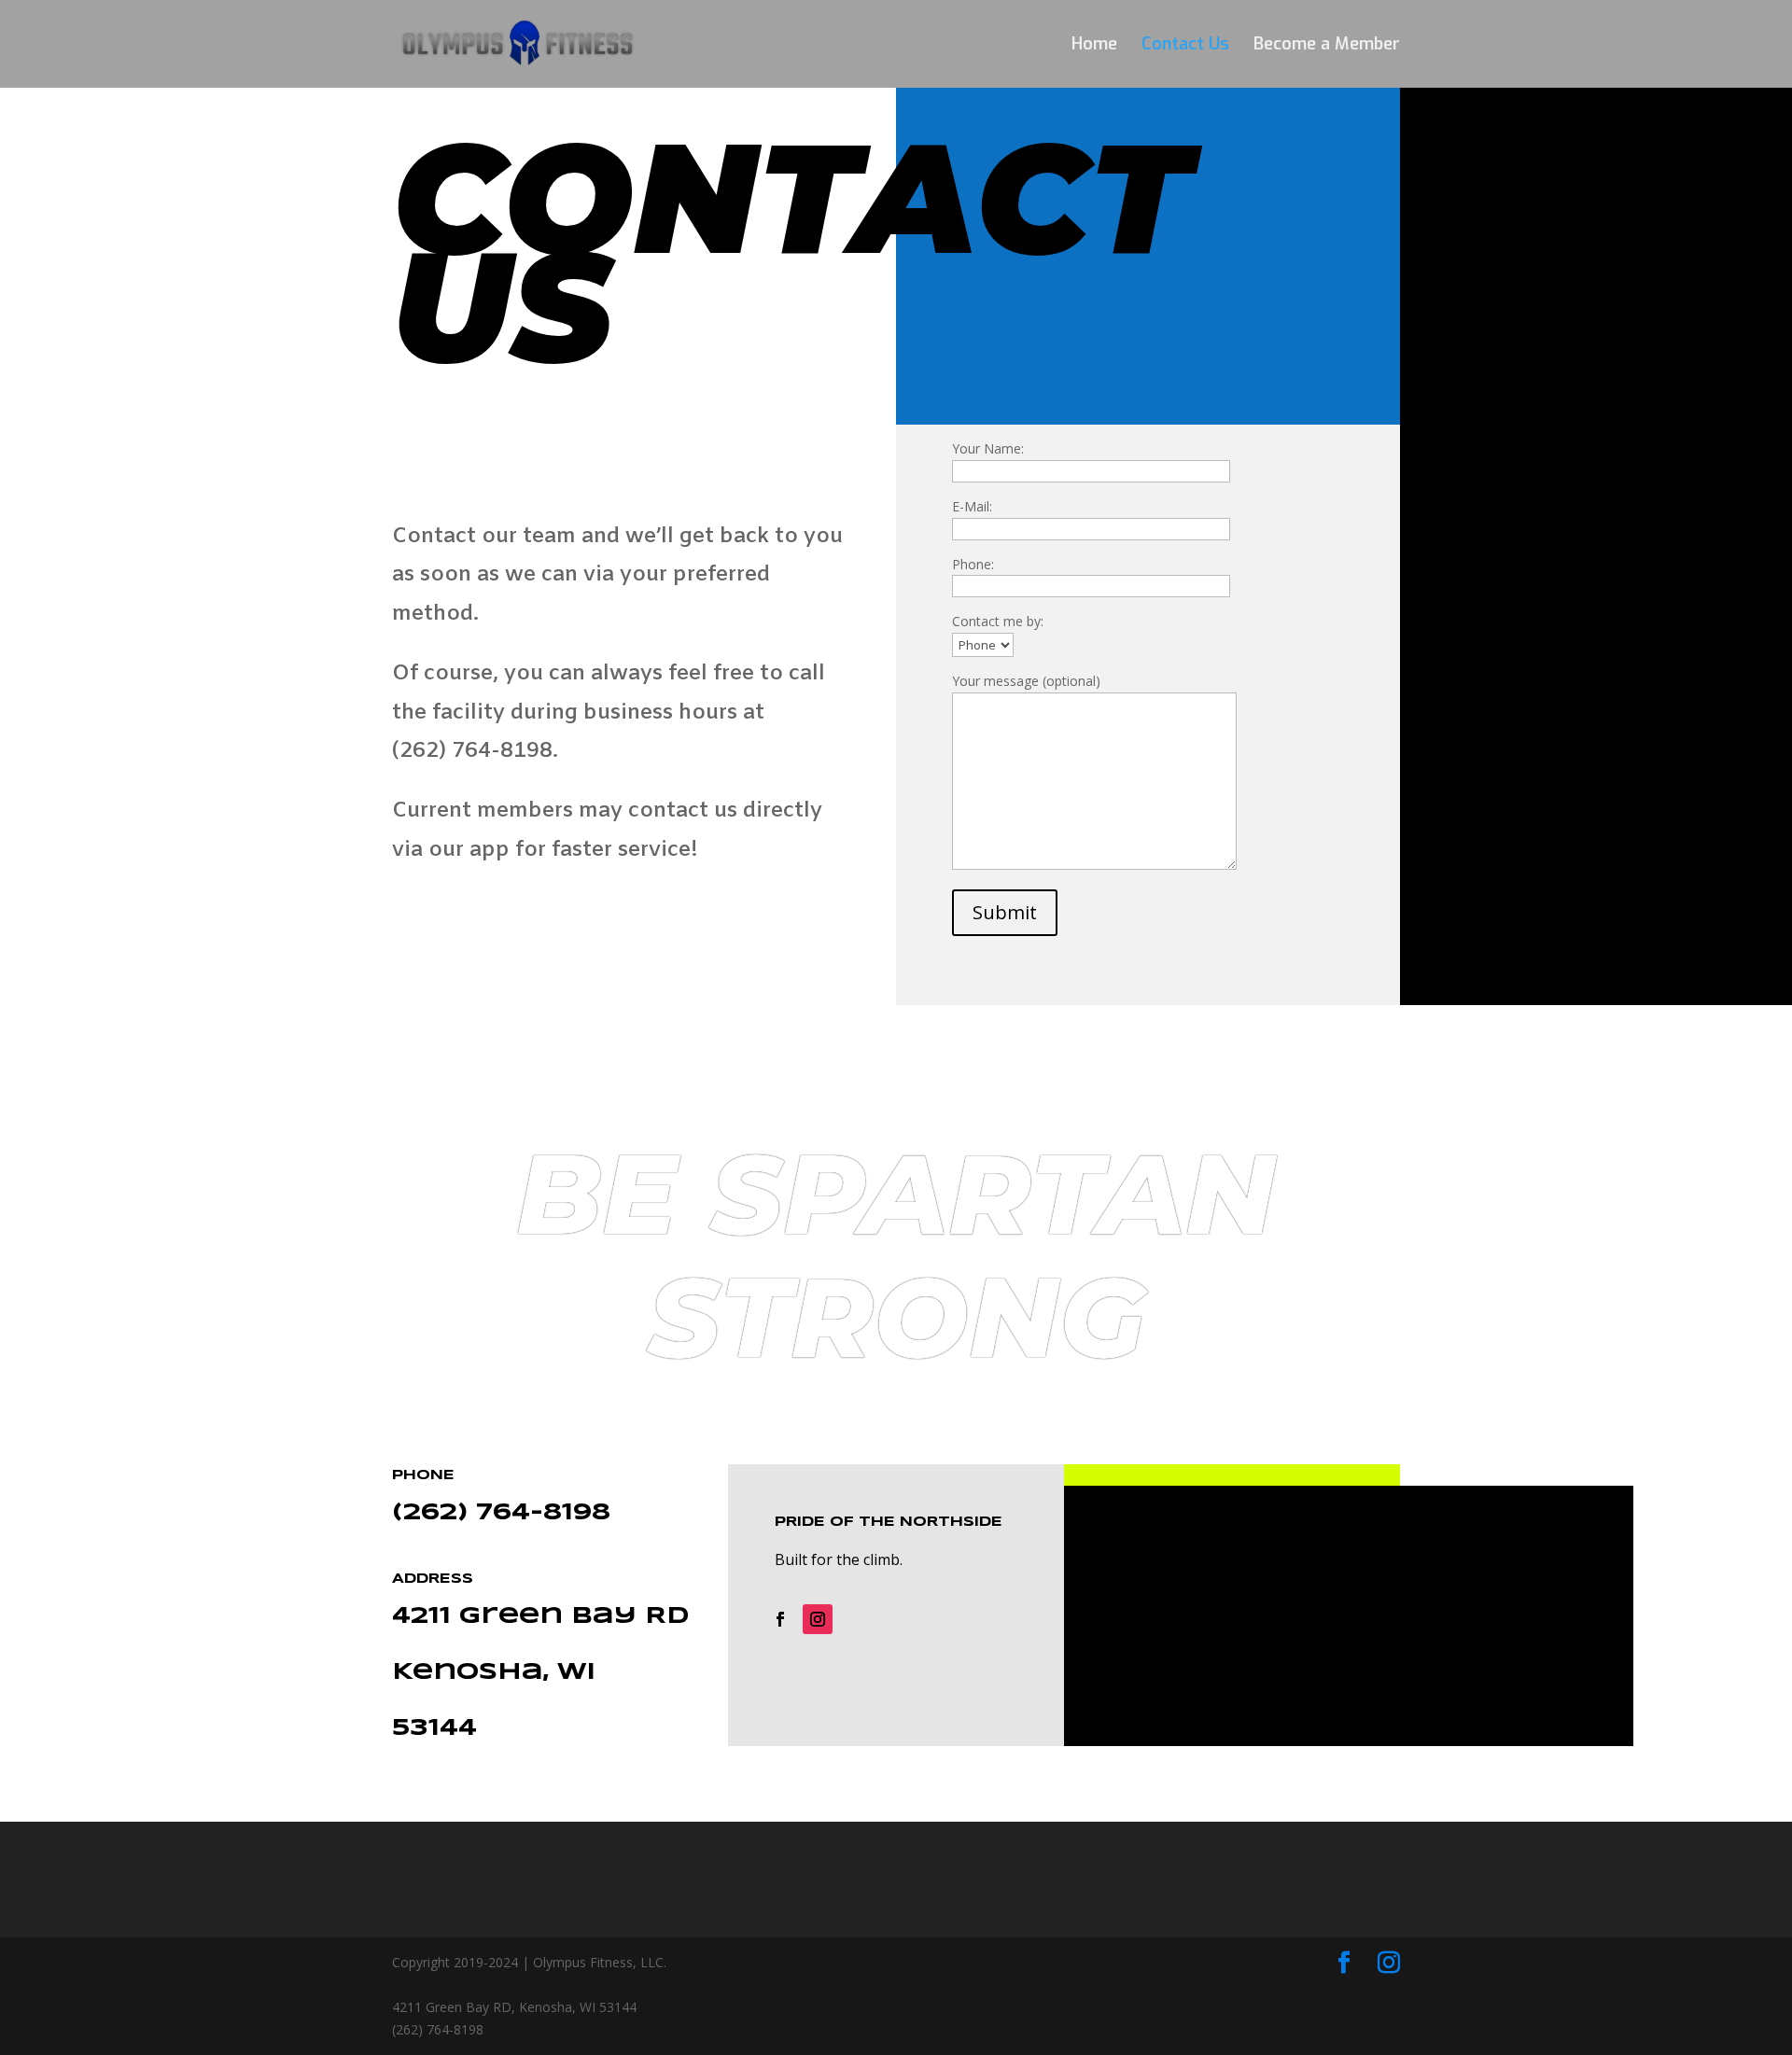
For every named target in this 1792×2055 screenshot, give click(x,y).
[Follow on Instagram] (818, 1619)
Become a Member (1327, 46)
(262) (434, 1513)
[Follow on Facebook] (780, 1619)
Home (1094, 46)
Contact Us (1185, 46)
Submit (1005, 912)
